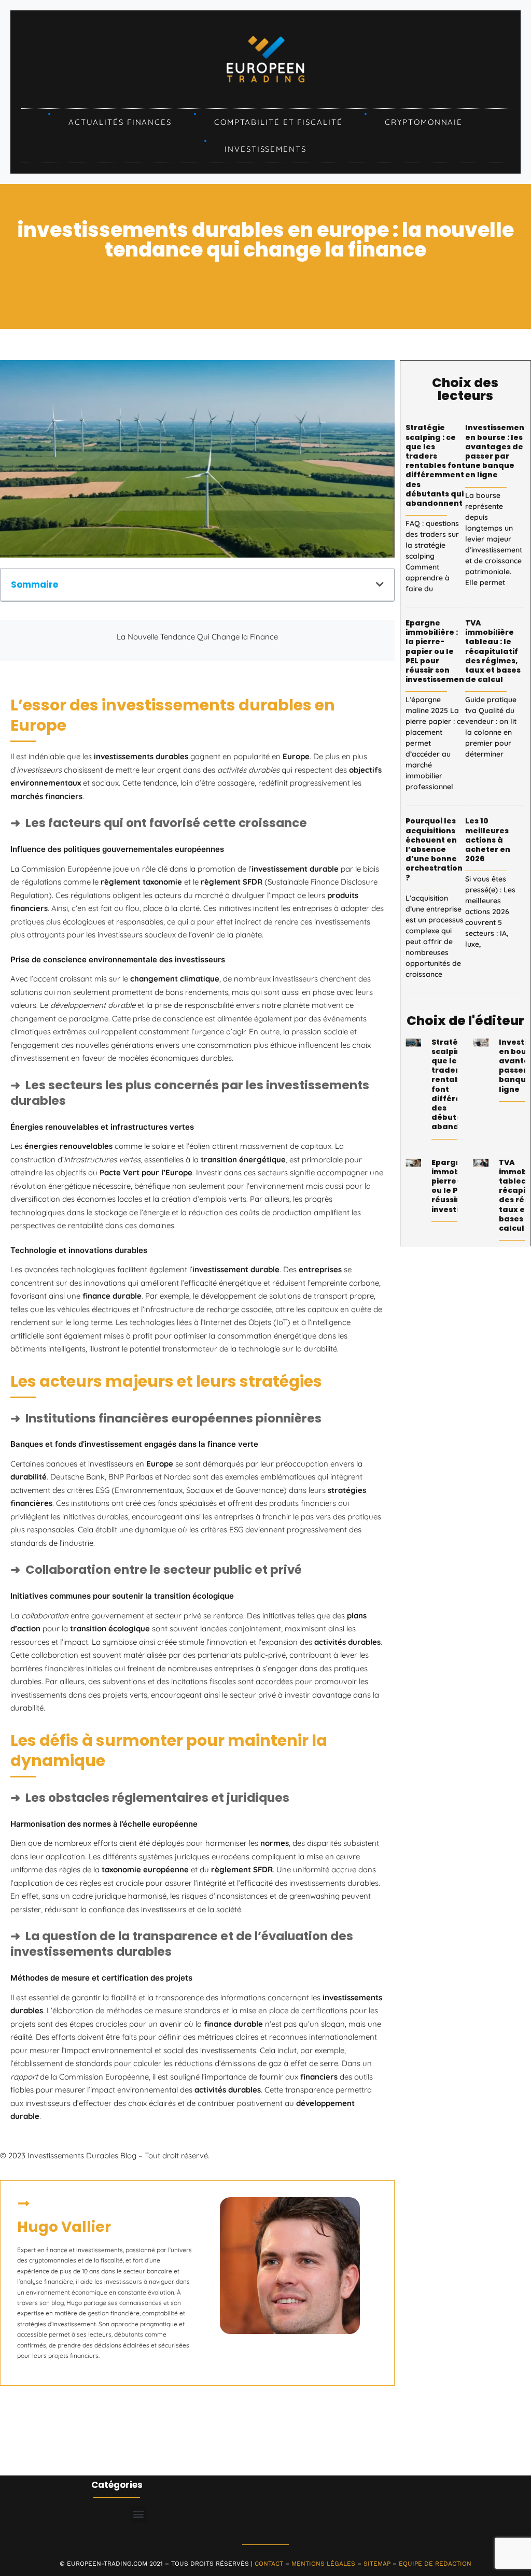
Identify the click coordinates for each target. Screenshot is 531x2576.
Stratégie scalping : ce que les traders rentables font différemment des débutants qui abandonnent (435, 465)
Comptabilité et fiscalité (278, 122)
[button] (380, 584)
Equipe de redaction (435, 2564)
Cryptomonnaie (424, 122)
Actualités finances (120, 122)
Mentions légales (323, 2564)
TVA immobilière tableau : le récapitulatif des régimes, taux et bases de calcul (493, 651)
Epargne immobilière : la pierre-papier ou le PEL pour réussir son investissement (437, 651)
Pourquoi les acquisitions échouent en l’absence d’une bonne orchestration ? (434, 849)
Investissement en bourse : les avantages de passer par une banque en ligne (497, 451)
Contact (269, 2564)
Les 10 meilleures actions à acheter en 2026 (488, 840)
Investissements (265, 149)
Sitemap (377, 2564)
